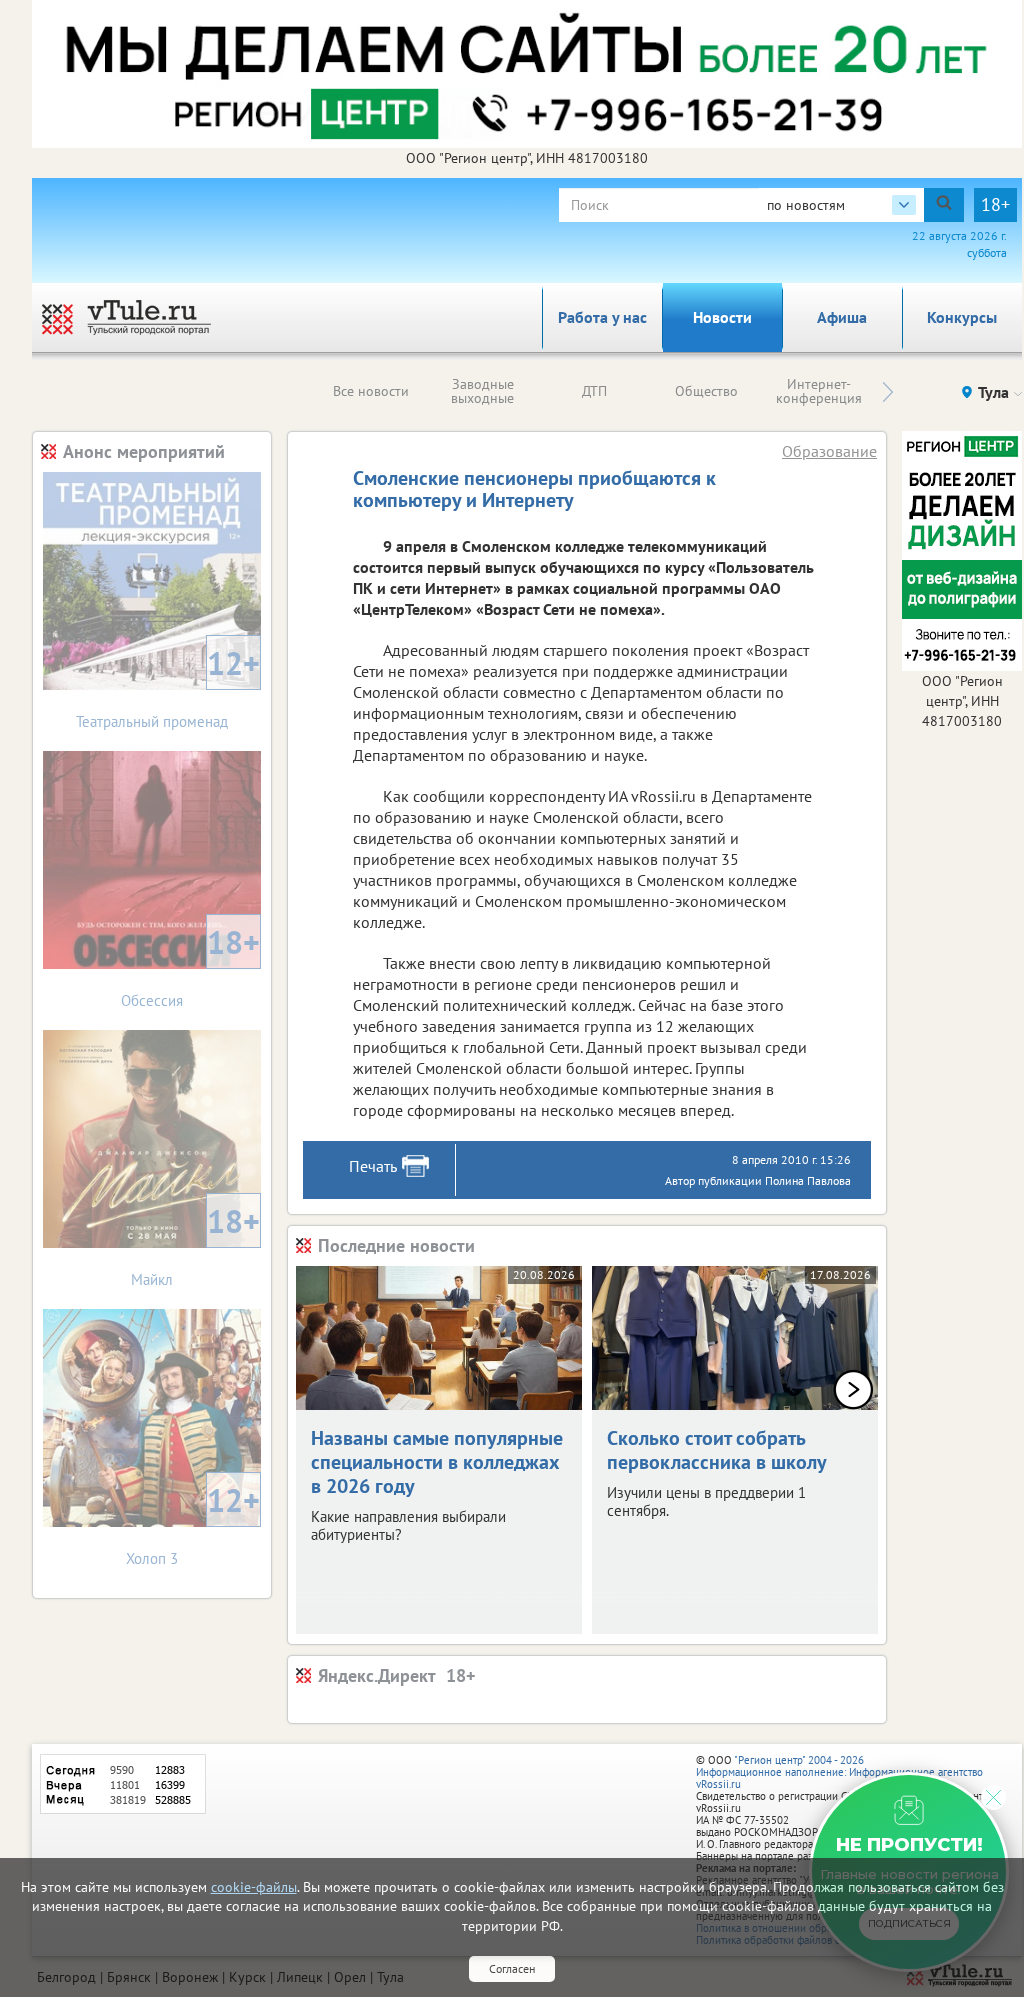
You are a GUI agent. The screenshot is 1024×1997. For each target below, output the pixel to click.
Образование (829, 451)
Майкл (195, 1244)
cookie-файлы (254, 1887)
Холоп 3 (193, 1523)
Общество (706, 391)
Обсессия (190, 965)
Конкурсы (962, 317)
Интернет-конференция (819, 391)
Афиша (842, 317)
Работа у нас (602, 317)
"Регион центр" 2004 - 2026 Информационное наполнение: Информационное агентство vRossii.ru (839, 1772)
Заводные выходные (482, 391)
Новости (722, 317)
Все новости (371, 391)
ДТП (594, 391)
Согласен (512, 1968)
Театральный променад (168, 686)
